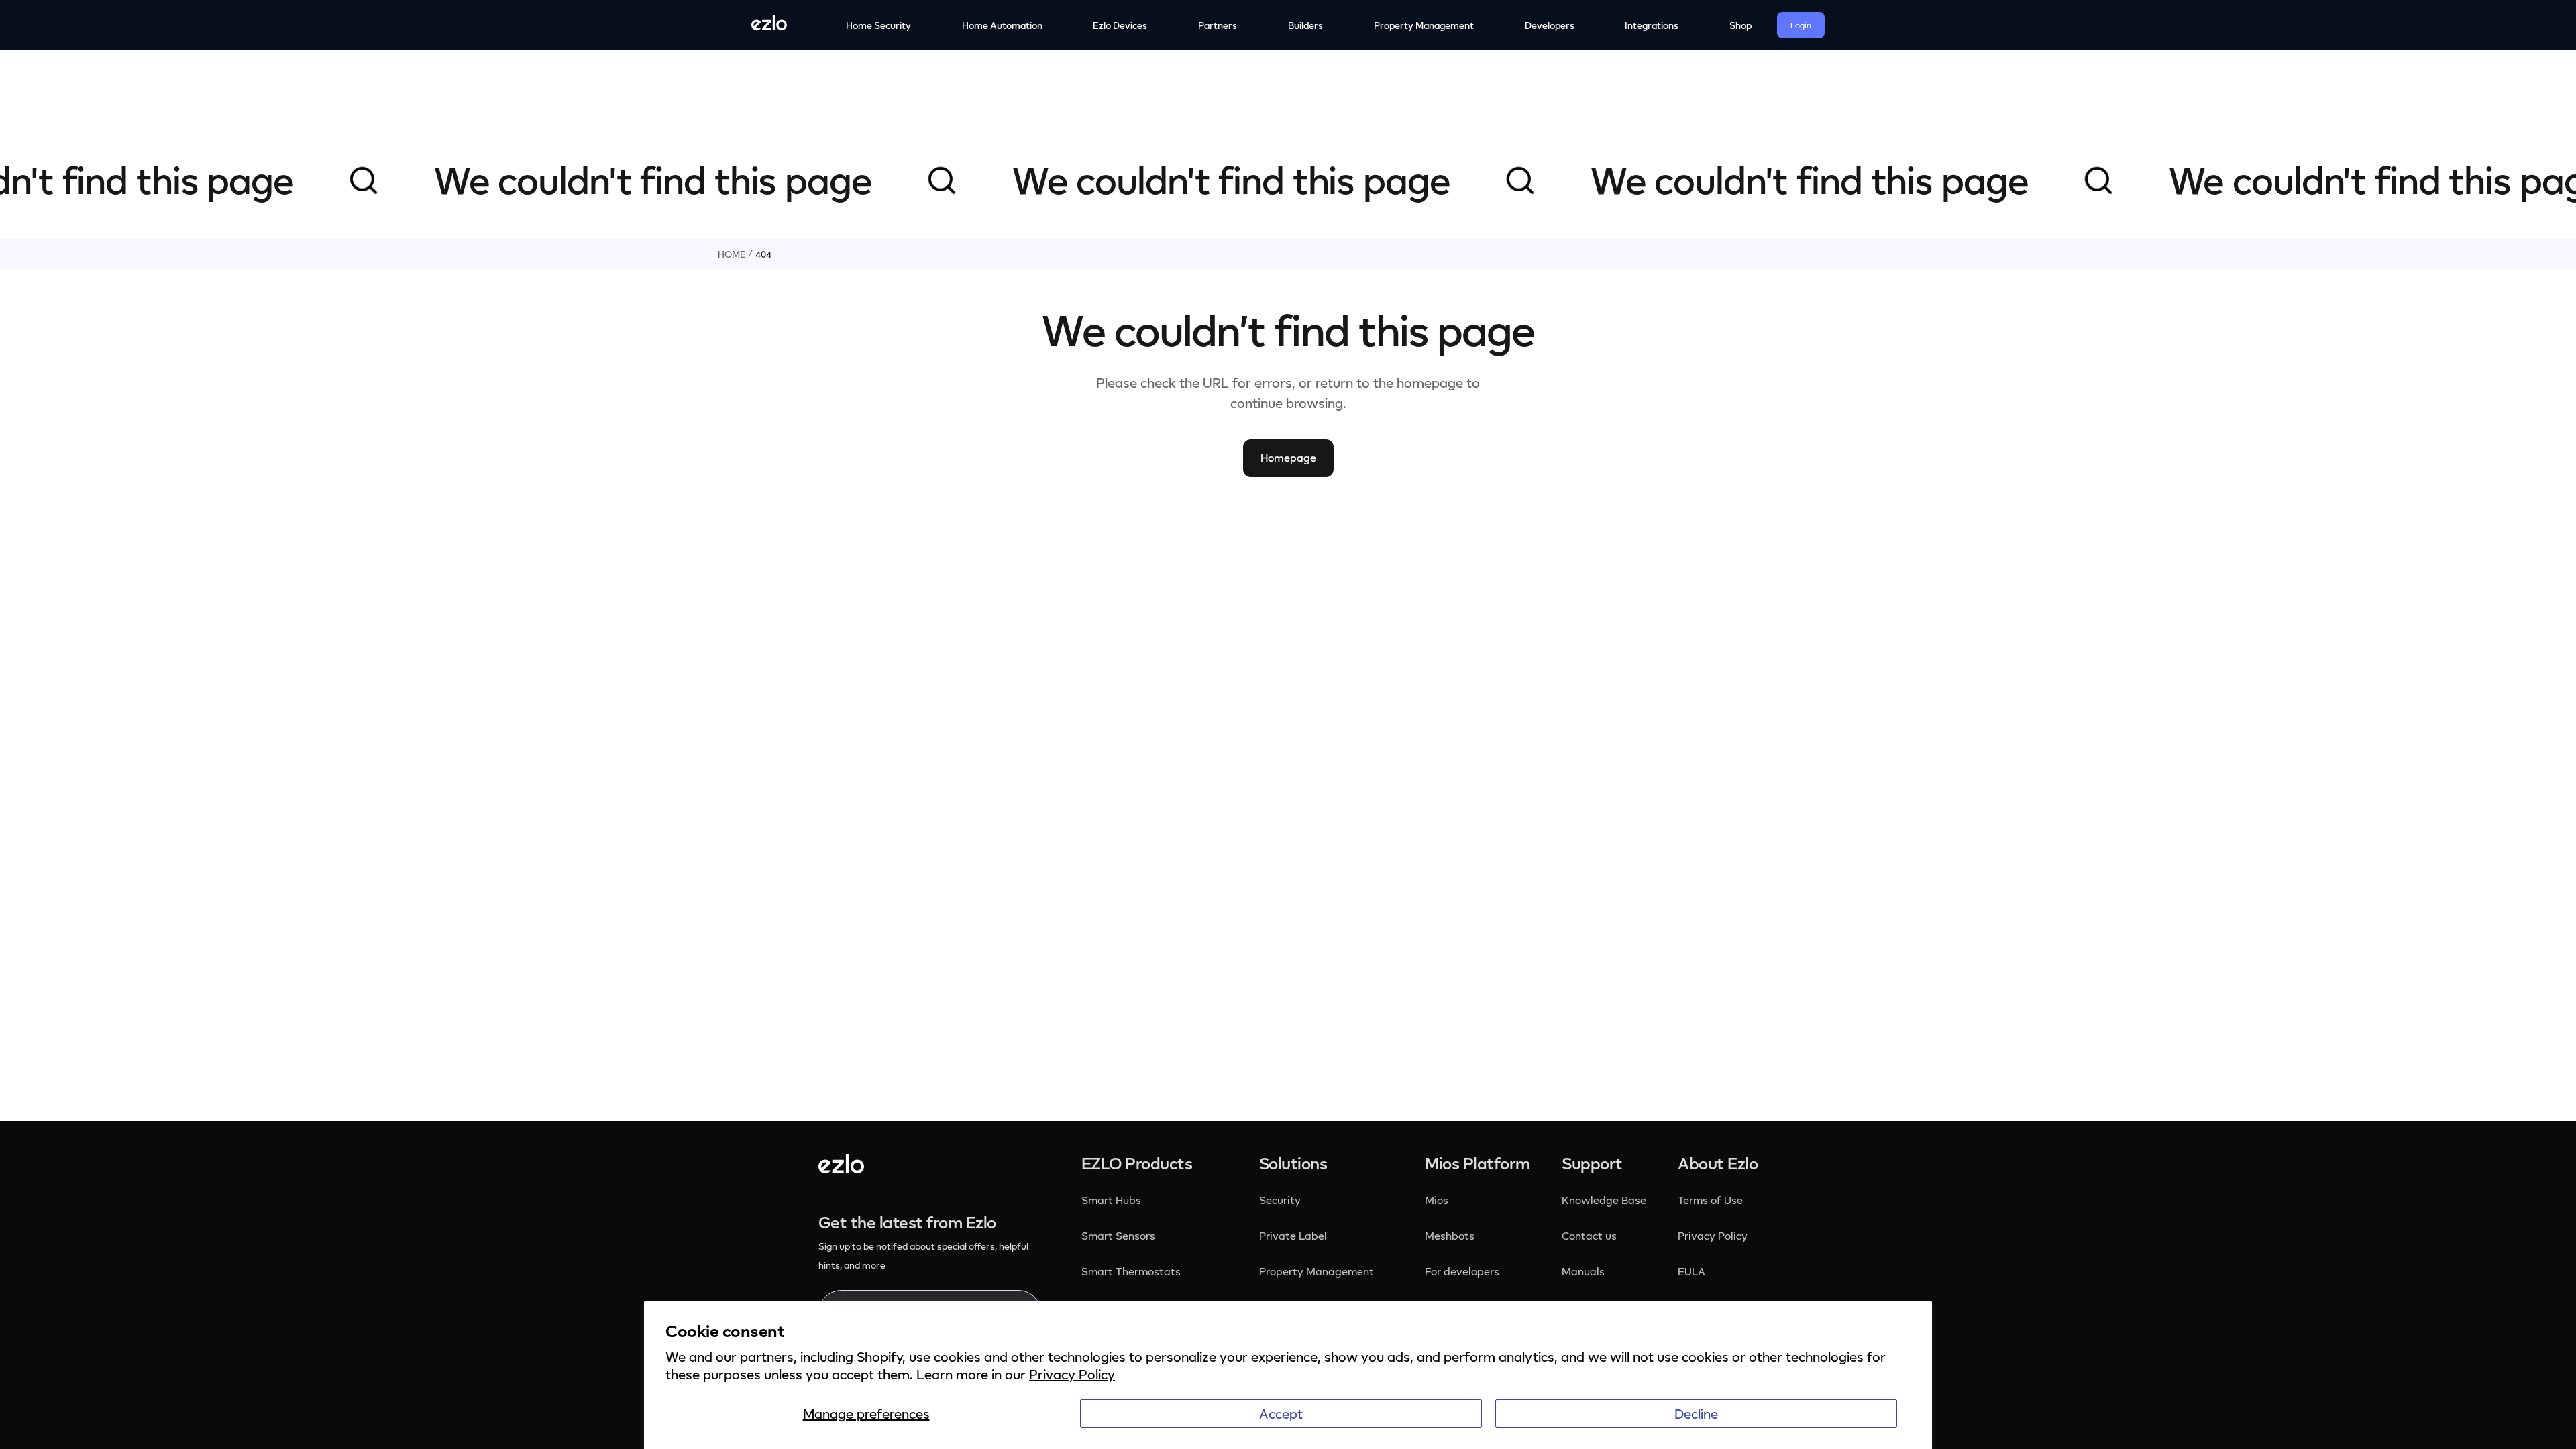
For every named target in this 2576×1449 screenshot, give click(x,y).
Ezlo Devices (1120, 25)
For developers (1462, 1271)
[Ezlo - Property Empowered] (841, 1168)
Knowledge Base (1604, 1200)
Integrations (1652, 25)
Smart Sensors (1118, 1236)
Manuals (1583, 1271)
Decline (1696, 1413)
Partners (1218, 25)
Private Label (1293, 1236)
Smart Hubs (1111, 1200)
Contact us (1589, 1236)
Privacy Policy (1072, 1374)
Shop (1740, 25)
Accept (1281, 1413)
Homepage (1288, 458)
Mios (1438, 1200)
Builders (1305, 25)
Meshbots (1450, 1236)
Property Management (1424, 25)
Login (1801, 25)
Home (732, 254)
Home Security (878, 25)
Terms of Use (1710, 1200)
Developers (1550, 25)
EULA (1692, 1271)
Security (1281, 1200)
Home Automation (1002, 25)
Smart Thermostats (1131, 1271)
